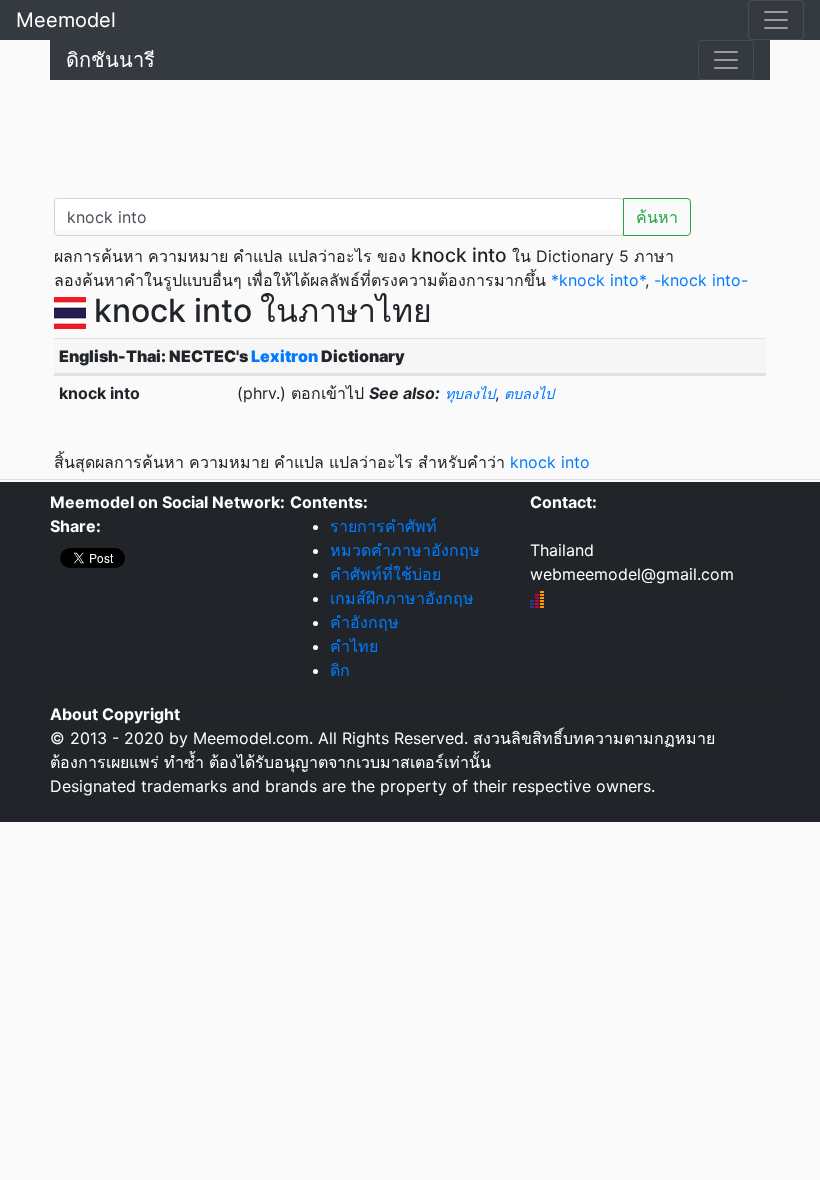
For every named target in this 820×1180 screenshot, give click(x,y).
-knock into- (701, 280)
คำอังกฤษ (364, 622)
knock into (550, 462)
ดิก (340, 670)
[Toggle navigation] (776, 20)
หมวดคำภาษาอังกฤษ (405, 550)
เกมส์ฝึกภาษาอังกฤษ (402, 598)
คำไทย (354, 646)
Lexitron (284, 356)
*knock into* (598, 280)
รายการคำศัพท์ (383, 526)
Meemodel (66, 20)
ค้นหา (657, 217)
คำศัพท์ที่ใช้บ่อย (385, 574)
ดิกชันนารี (110, 60)
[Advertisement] (410, 135)
